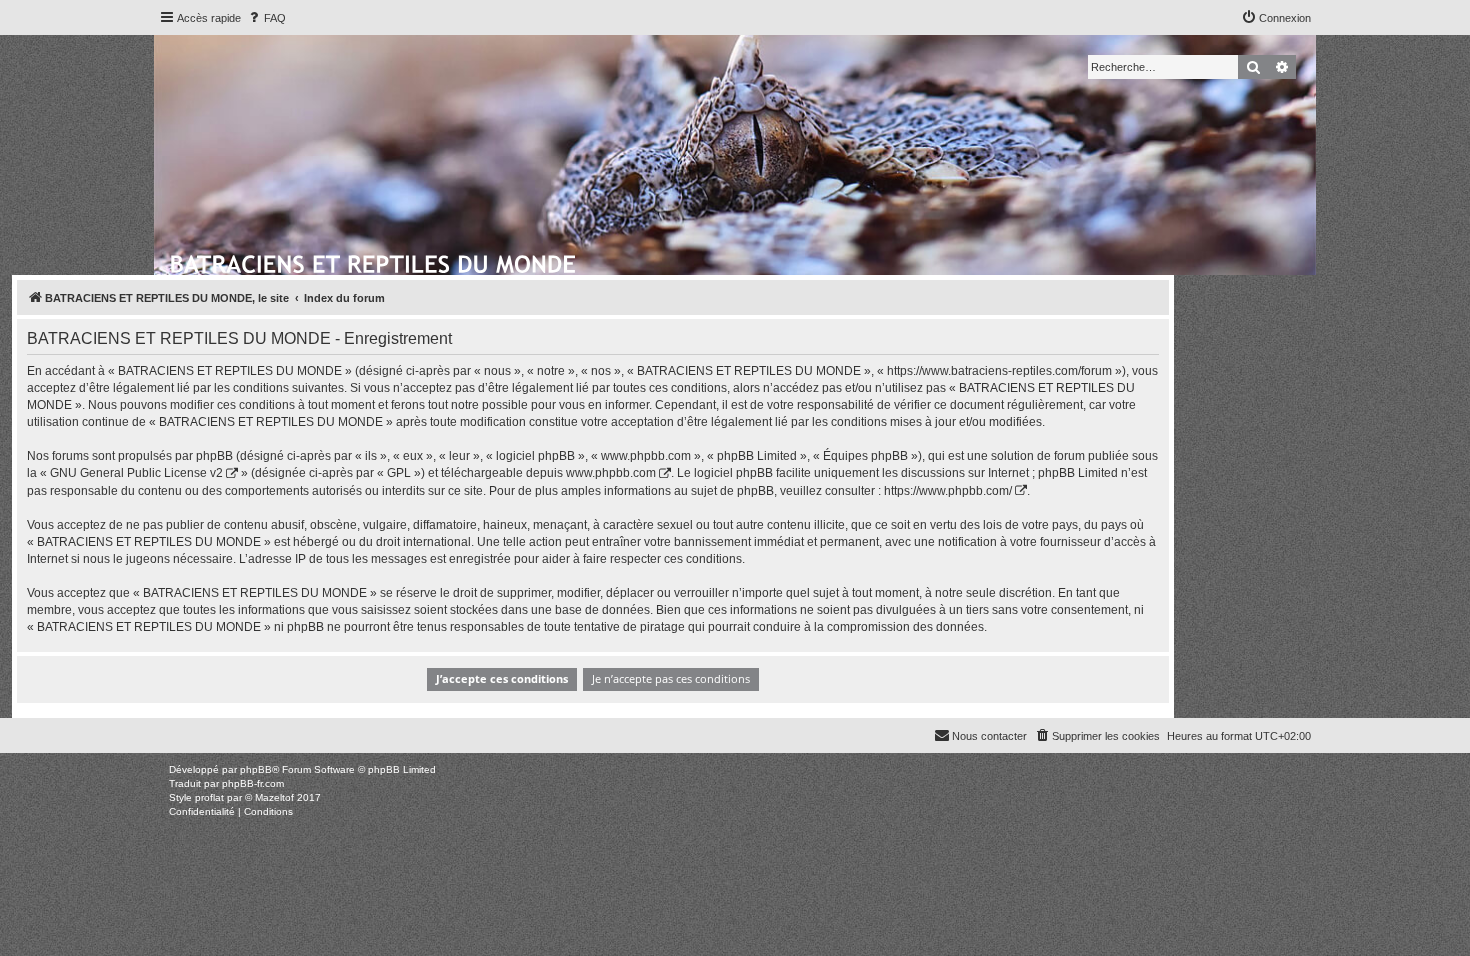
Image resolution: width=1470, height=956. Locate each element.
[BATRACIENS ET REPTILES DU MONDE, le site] (374, 261)
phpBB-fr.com (253, 783)
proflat (209, 797)
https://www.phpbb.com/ (948, 491)
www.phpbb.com (611, 473)
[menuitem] (266, 18)
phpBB (256, 769)
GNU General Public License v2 (136, 473)
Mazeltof (274, 797)
